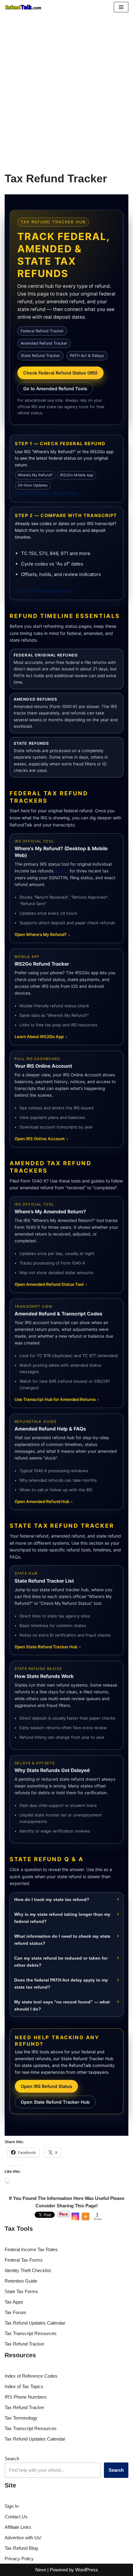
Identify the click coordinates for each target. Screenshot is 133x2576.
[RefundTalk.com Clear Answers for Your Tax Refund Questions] (23, 7)
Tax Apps (14, 2302)
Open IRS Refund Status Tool (48, 493)
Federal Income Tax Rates (31, 2249)
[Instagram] (75, 2216)
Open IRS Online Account (41, 1139)
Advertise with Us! (23, 2538)
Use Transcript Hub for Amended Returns (57, 1399)
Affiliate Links (18, 2527)
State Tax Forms (21, 2291)
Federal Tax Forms (24, 2260)
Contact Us (16, 2517)
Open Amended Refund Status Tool (51, 1284)
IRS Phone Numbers (26, 2397)
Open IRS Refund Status (46, 2086)
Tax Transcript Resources (31, 2333)
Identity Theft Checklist (28, 2270)
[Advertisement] (66, 84)
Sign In (12, 2506)
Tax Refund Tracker (24, 2344)
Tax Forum (15, 2312)
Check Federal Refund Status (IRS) (60, 373)
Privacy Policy (19, 2559)
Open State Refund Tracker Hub (48, 1647)
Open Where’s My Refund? (42, 934)
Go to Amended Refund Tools (55, 389)
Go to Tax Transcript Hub (43, 591)
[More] (86, 2216)
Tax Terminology (21, 2418)
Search (12, 2459)
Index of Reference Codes (31, 2376)
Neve (41, 2570)
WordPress (87, 2570)
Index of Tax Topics (24, 2386)
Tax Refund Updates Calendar (35, 2323)
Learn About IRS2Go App (41, 1037)
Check (62, 871)
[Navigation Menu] (121, 7)
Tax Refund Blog (21, 2548)
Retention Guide (21, 2281)
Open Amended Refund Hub (44, 1501)
